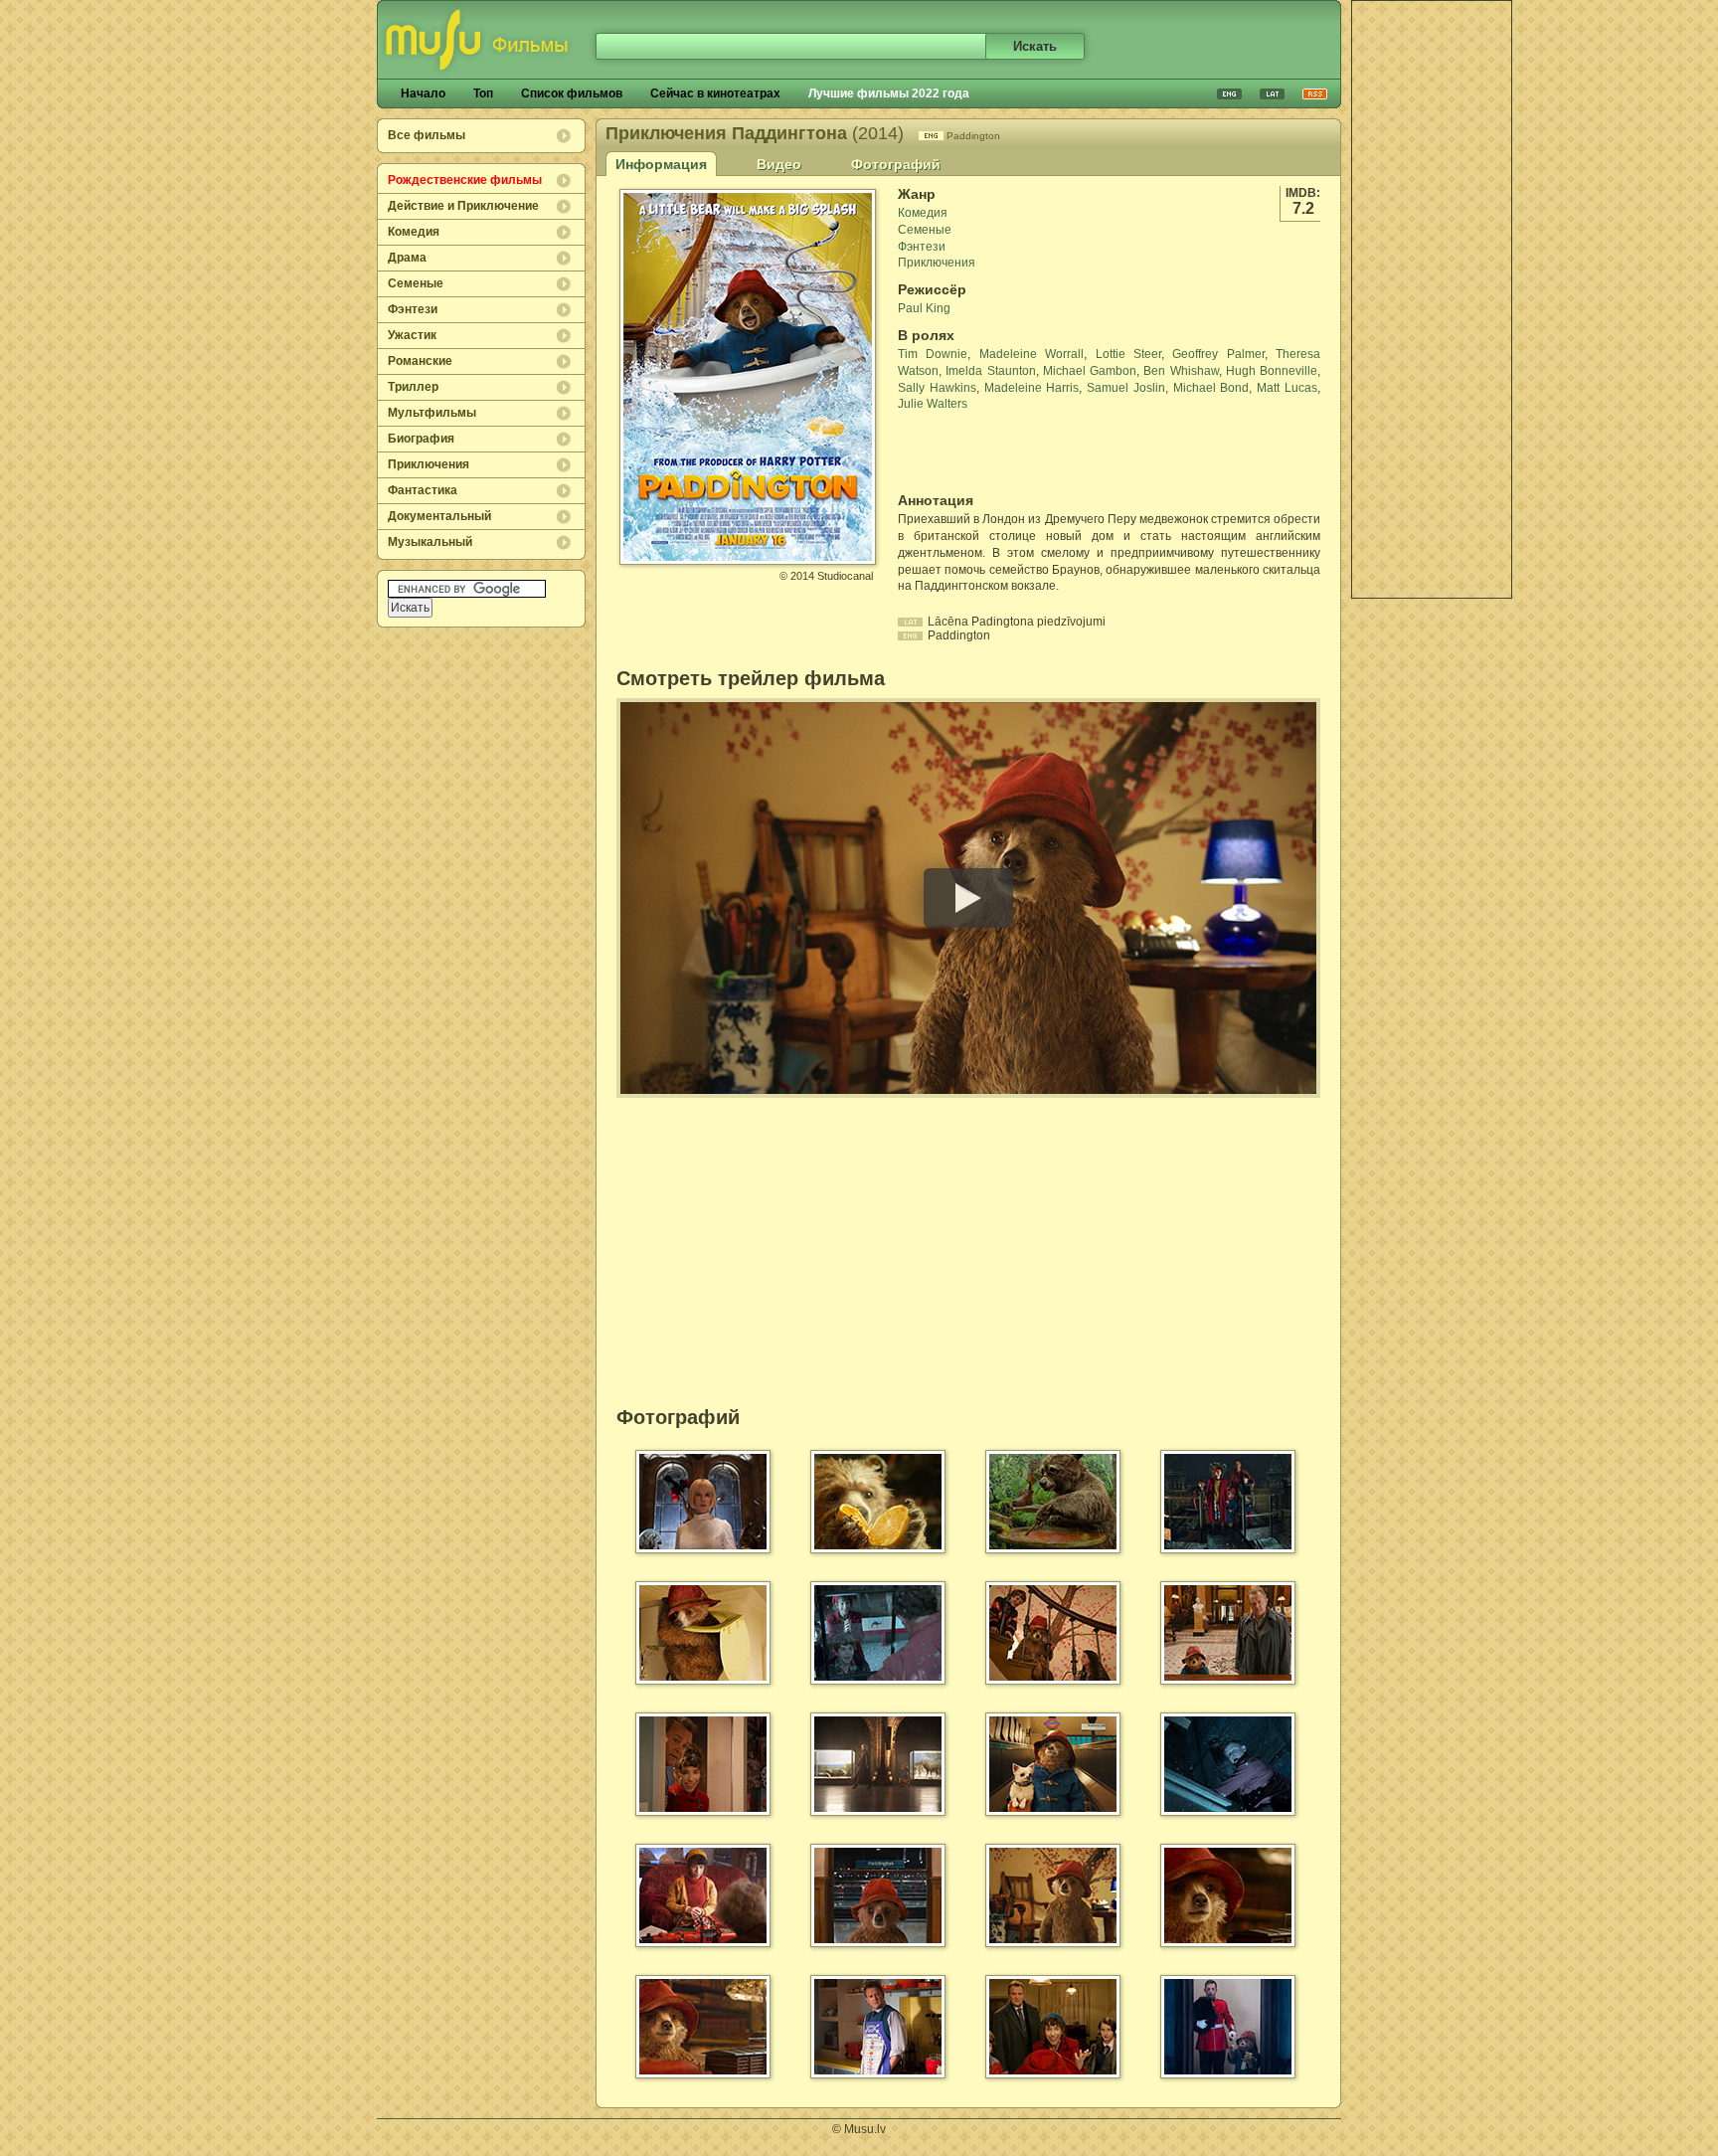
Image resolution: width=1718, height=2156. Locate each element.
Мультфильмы (432, 413)
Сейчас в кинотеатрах (715, 93)
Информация (661, 164)
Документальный (439, 516)
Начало (423, 93)
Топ (483, 93)
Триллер (413, 387)
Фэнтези (413, 309)
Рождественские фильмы (465, 180)
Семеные (416, 283)
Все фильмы (427, 135)
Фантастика (423, 490)
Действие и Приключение (463, 206)
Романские (420, 361)
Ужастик (412, 335)
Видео (779, 164)
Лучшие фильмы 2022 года (889, 93)
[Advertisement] (1432, 299)
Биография (421, 439)
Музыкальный (430, 542)
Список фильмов (572, 93)
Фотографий (896, 164)
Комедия (414, 232)
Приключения (429, 464)
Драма (407, 258)
